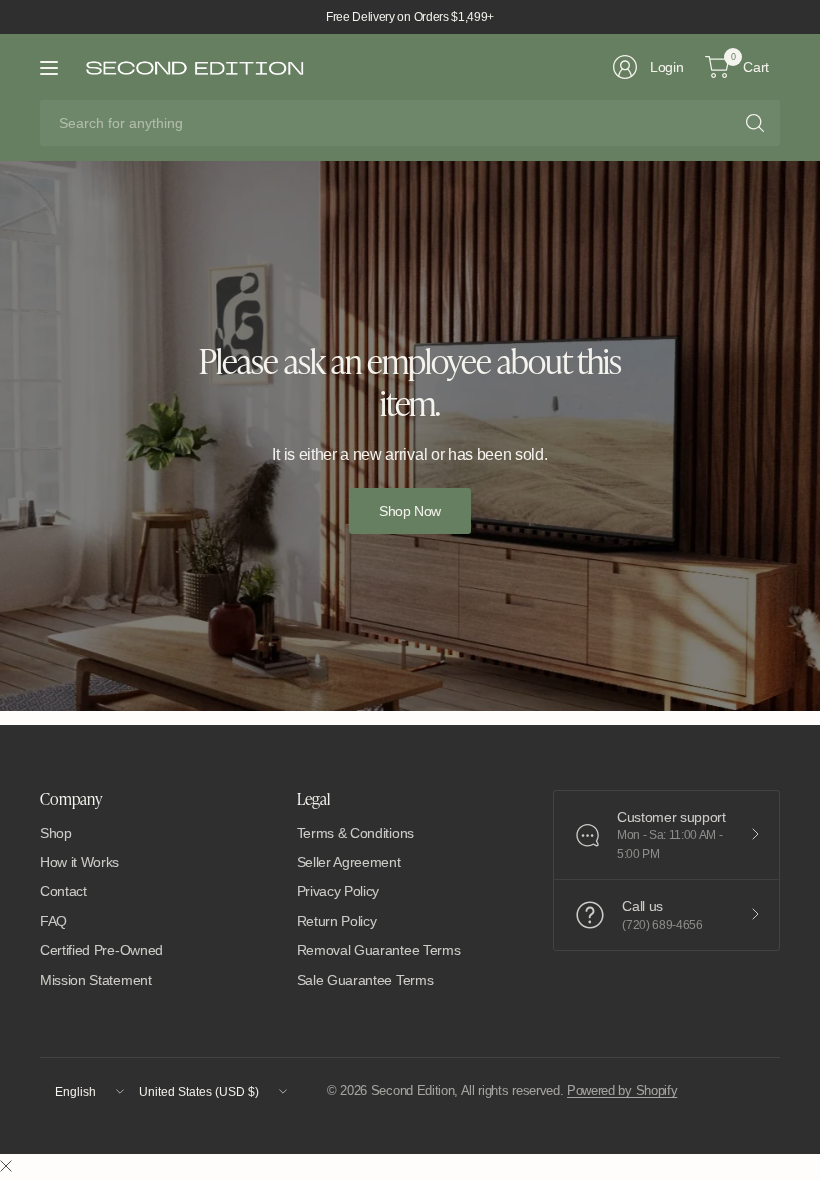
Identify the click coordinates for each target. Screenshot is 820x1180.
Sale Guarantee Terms (365, 980)
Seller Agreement (349, 862)
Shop (56, 833)
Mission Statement (96, 980)
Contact (63, 891)
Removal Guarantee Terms (379, 950)
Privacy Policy (338, 891)
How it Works (79, 862)
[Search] (755, 123)
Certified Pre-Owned (101, 950)
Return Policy (337, 921)
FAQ (53, 921)
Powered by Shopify (622, 1090)
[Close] (6, 1167)
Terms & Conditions (355, 833)
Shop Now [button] (410, 511)
